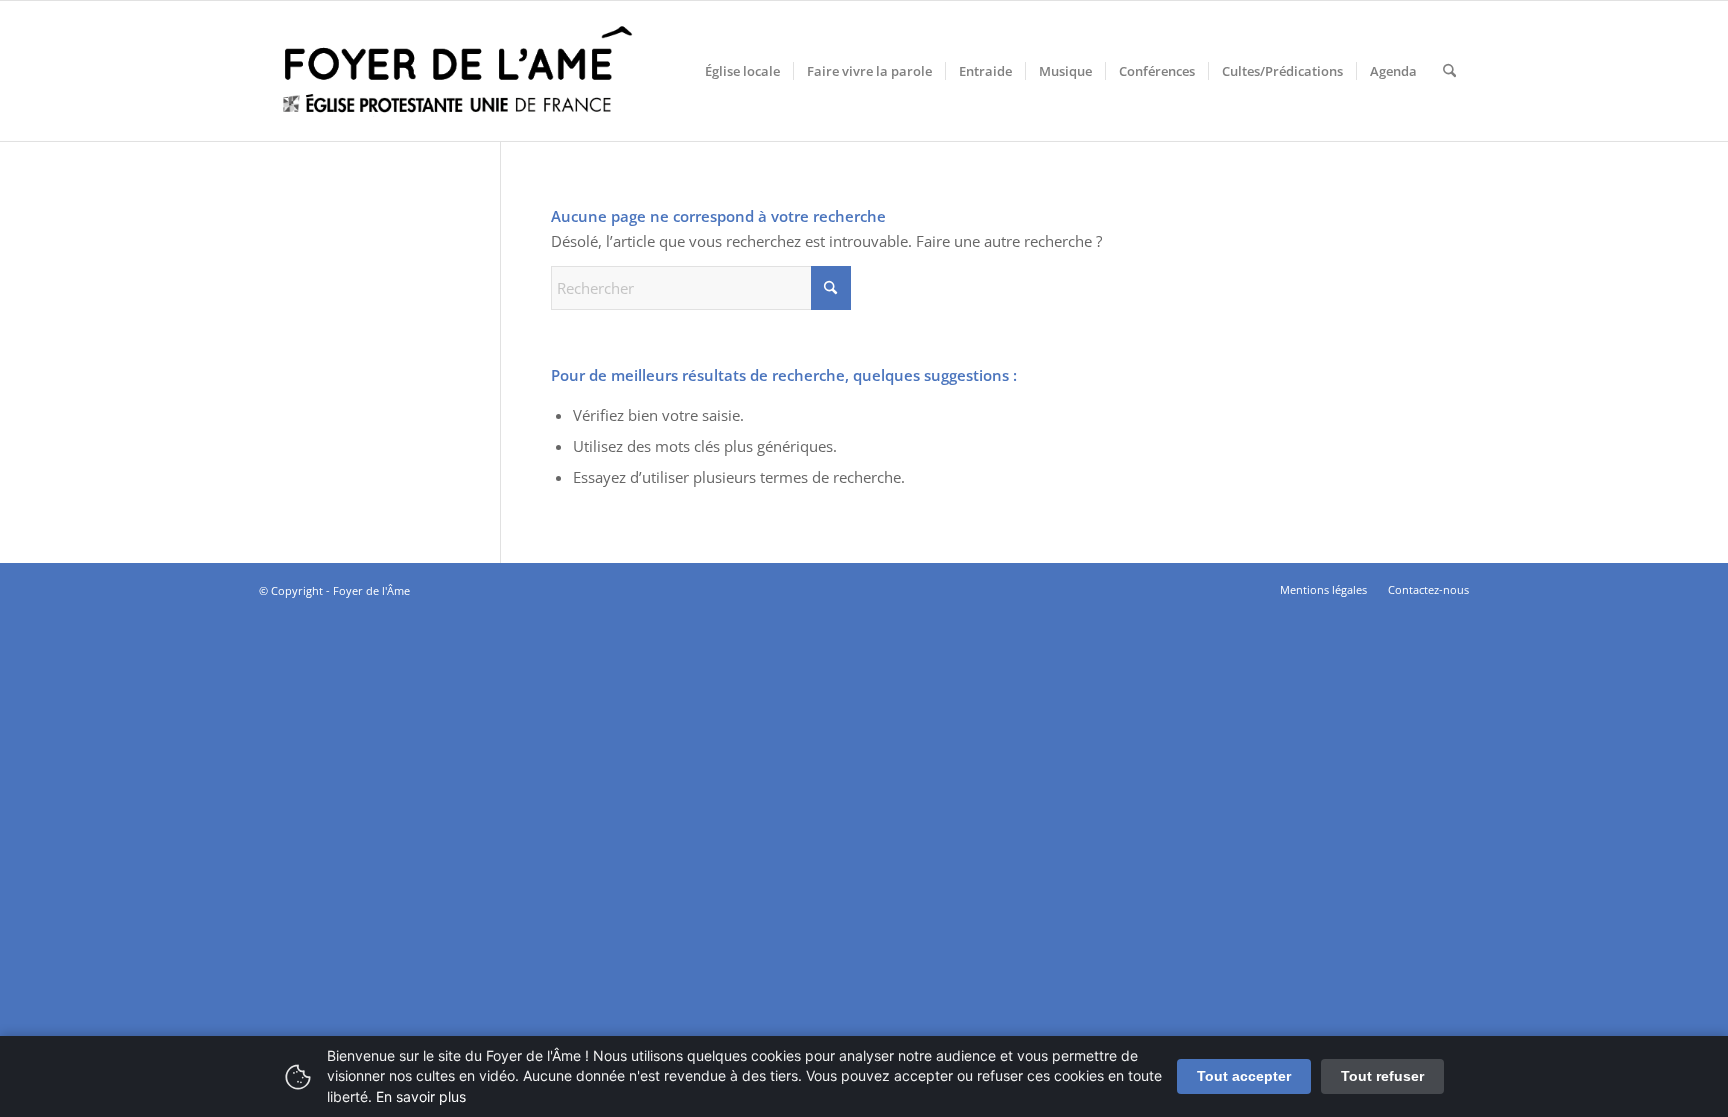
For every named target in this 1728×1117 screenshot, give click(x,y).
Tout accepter (1244, 1076)
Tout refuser (1382, 1076)
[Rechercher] (1449, 71)
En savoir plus (421, 1096)
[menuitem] (742, 71)
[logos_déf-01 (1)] (459, 71)
